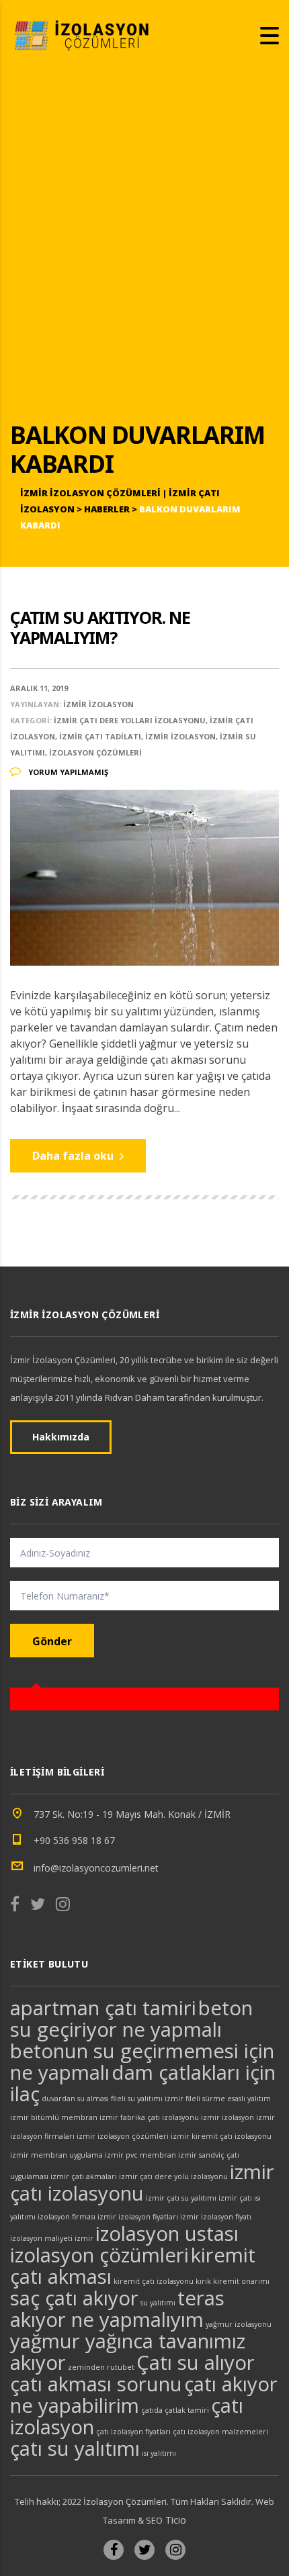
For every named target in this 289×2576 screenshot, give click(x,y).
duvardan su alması (75, 2099)
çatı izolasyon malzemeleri (220, 2432)
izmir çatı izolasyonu (142, 2182)
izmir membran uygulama (56, 2155)
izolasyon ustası (167, 2234)
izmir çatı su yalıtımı (181, 2198)
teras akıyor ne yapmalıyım (117, 2309)
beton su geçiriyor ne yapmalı (131, 2019)
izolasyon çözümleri (99, 2255)
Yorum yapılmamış (67, 772)
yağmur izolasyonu (239, 2324)
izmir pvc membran (140, 2155)
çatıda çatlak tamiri (175, 2410)
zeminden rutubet (101, 2367)
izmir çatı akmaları (84, 2176)
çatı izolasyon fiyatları (133, 2432)
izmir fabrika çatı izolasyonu (149, 2117)
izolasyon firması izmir (77, 2217)
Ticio (174, 2520)
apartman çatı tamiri (103, 2008)
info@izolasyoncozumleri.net (96, 1868)
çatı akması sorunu (96, 2384)
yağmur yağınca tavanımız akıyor (128, 2352)
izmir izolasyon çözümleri (123, 2136)
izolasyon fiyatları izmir (159, 2217)
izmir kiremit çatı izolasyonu (221, 2136)
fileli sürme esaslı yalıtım (228, 2099)
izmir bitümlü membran (54, 2117)
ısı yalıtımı (159, 2453)
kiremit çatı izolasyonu (154, 2281)
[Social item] (15, 1906)
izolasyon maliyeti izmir (52, 2238)
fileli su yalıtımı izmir (147, 2099)
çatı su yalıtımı (75, 2448)
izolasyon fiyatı (226, 2217)
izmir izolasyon (228, 2117)
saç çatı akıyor (74, 2298)
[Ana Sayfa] (84, 34)
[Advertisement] (144, 256)
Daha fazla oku (74, 1156)
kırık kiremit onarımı (233, 2281)
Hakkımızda (61, 1437)
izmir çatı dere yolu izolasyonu (173, 2176)
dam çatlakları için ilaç (143, 2083)
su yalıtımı (158, 2303)
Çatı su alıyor (196, 2362)
